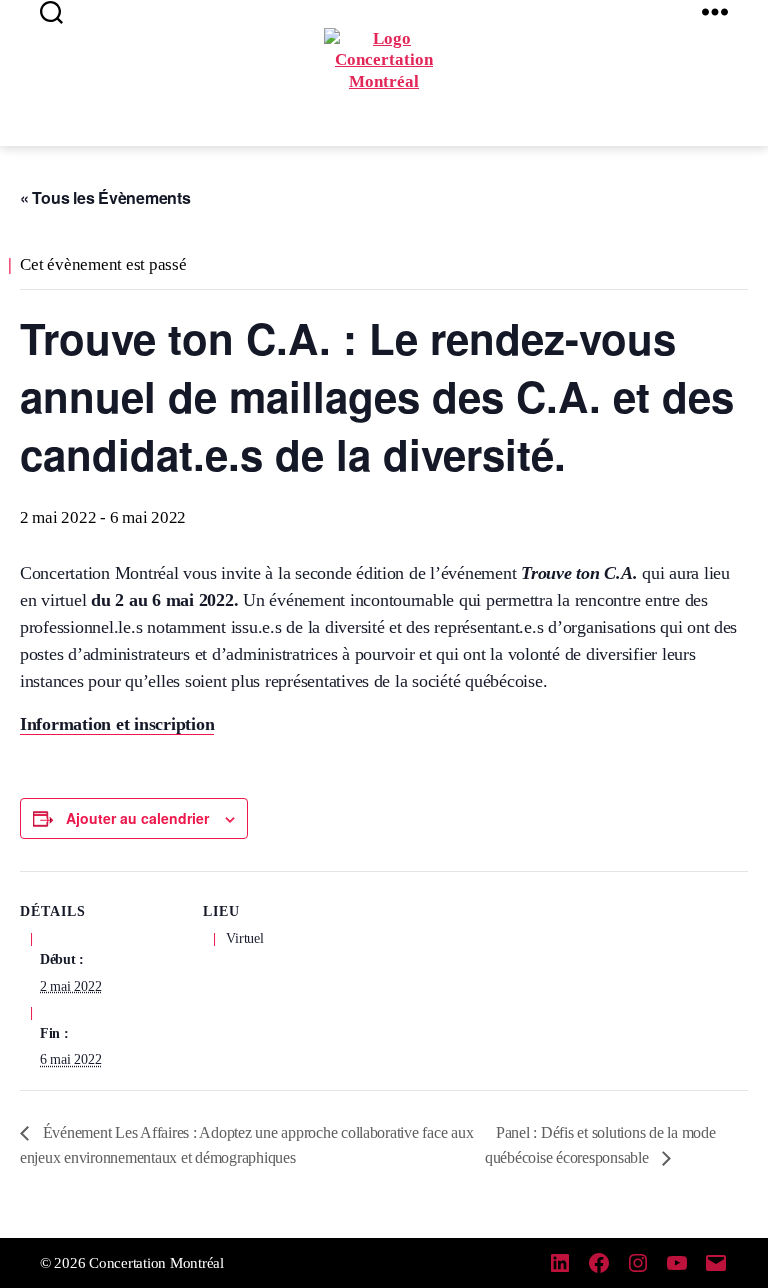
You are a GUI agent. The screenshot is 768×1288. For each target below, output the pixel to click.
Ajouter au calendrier (137, 818)
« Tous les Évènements (105, 197)
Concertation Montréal (156, 1263)
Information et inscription (117, 724)
